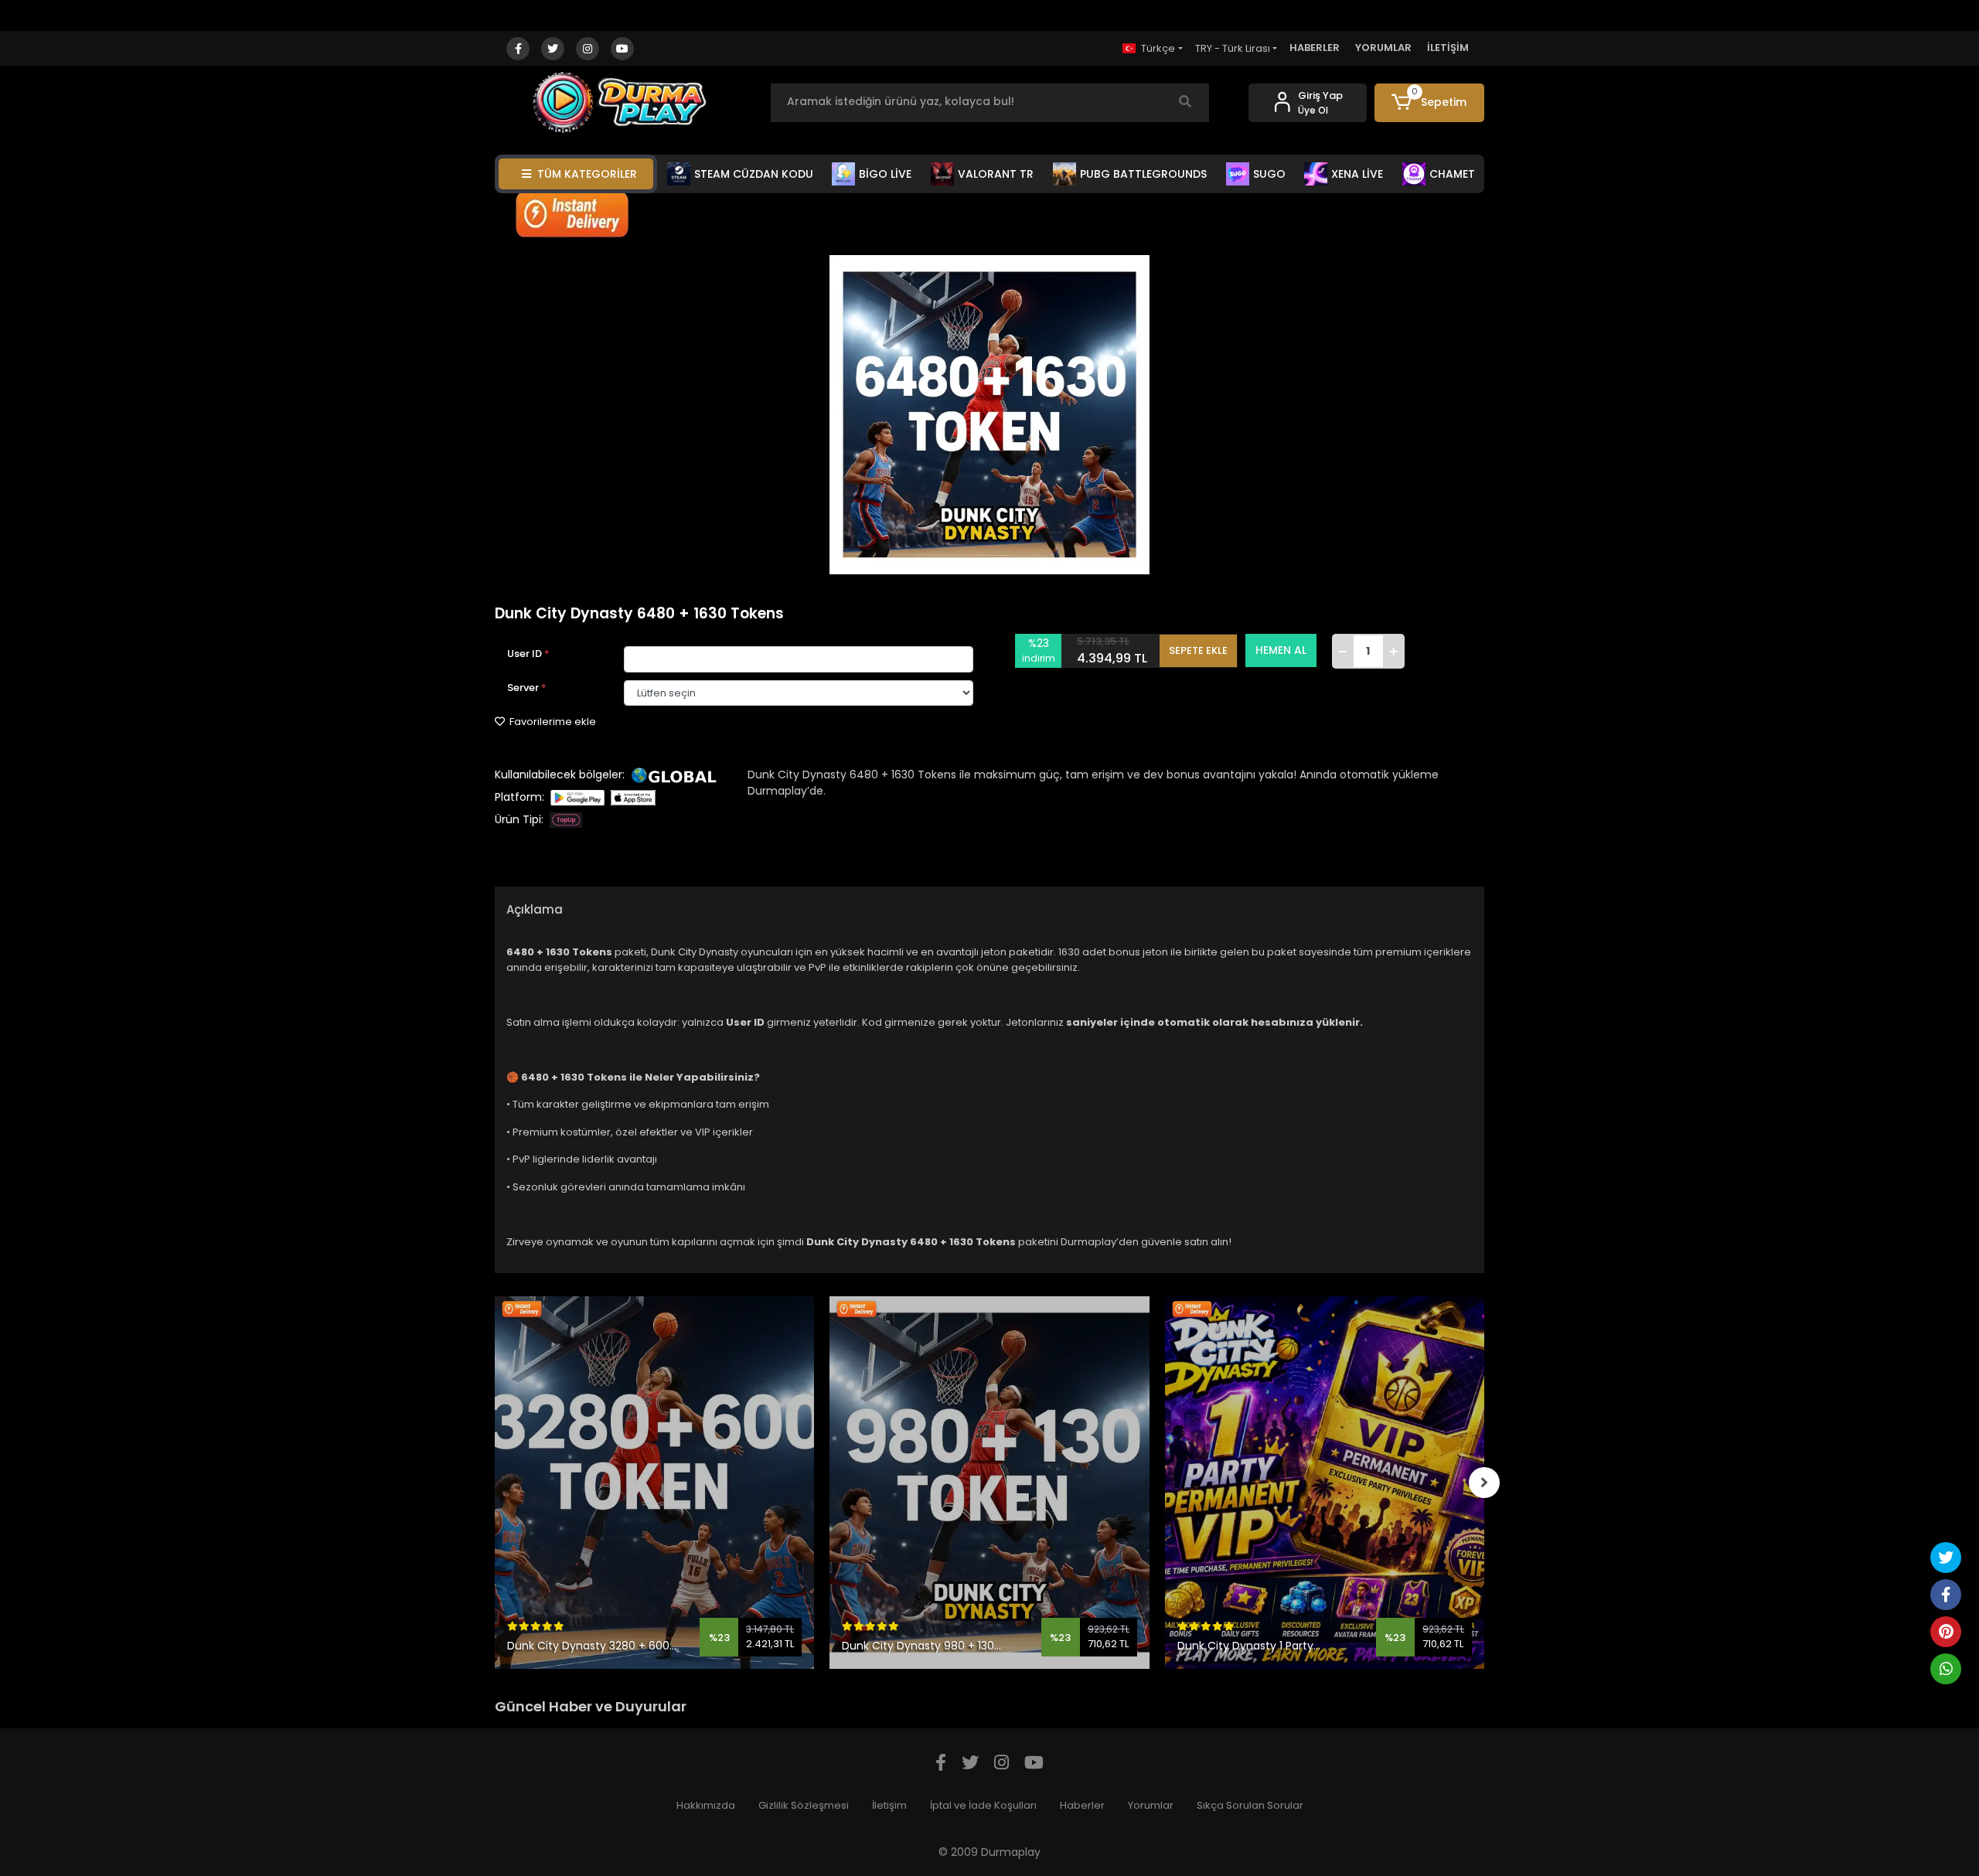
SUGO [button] (1269, 174)
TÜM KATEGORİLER (587, 174)
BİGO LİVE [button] (885, 174)
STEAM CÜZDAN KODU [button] (754, 174)
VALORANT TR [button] (996, 174)
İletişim (889, 1805)
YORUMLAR (1383, 48)
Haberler (1082, 1805)
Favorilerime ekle (552, 722)
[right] (1484, 1483)
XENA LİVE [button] (1357, 174)
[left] (495, 1483)
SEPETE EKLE (1198, 650)
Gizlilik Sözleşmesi (804, 1805)
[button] (1430, 103)
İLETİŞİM (1448, 48)
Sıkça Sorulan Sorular (1250, 1805)
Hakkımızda (706, 1805)
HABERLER (1315, 48)
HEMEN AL (1281, 650)
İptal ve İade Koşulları (983, 1805)
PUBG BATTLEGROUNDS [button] (1143, 174)
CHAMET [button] (1452, 174)
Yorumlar (1151, 1805)
